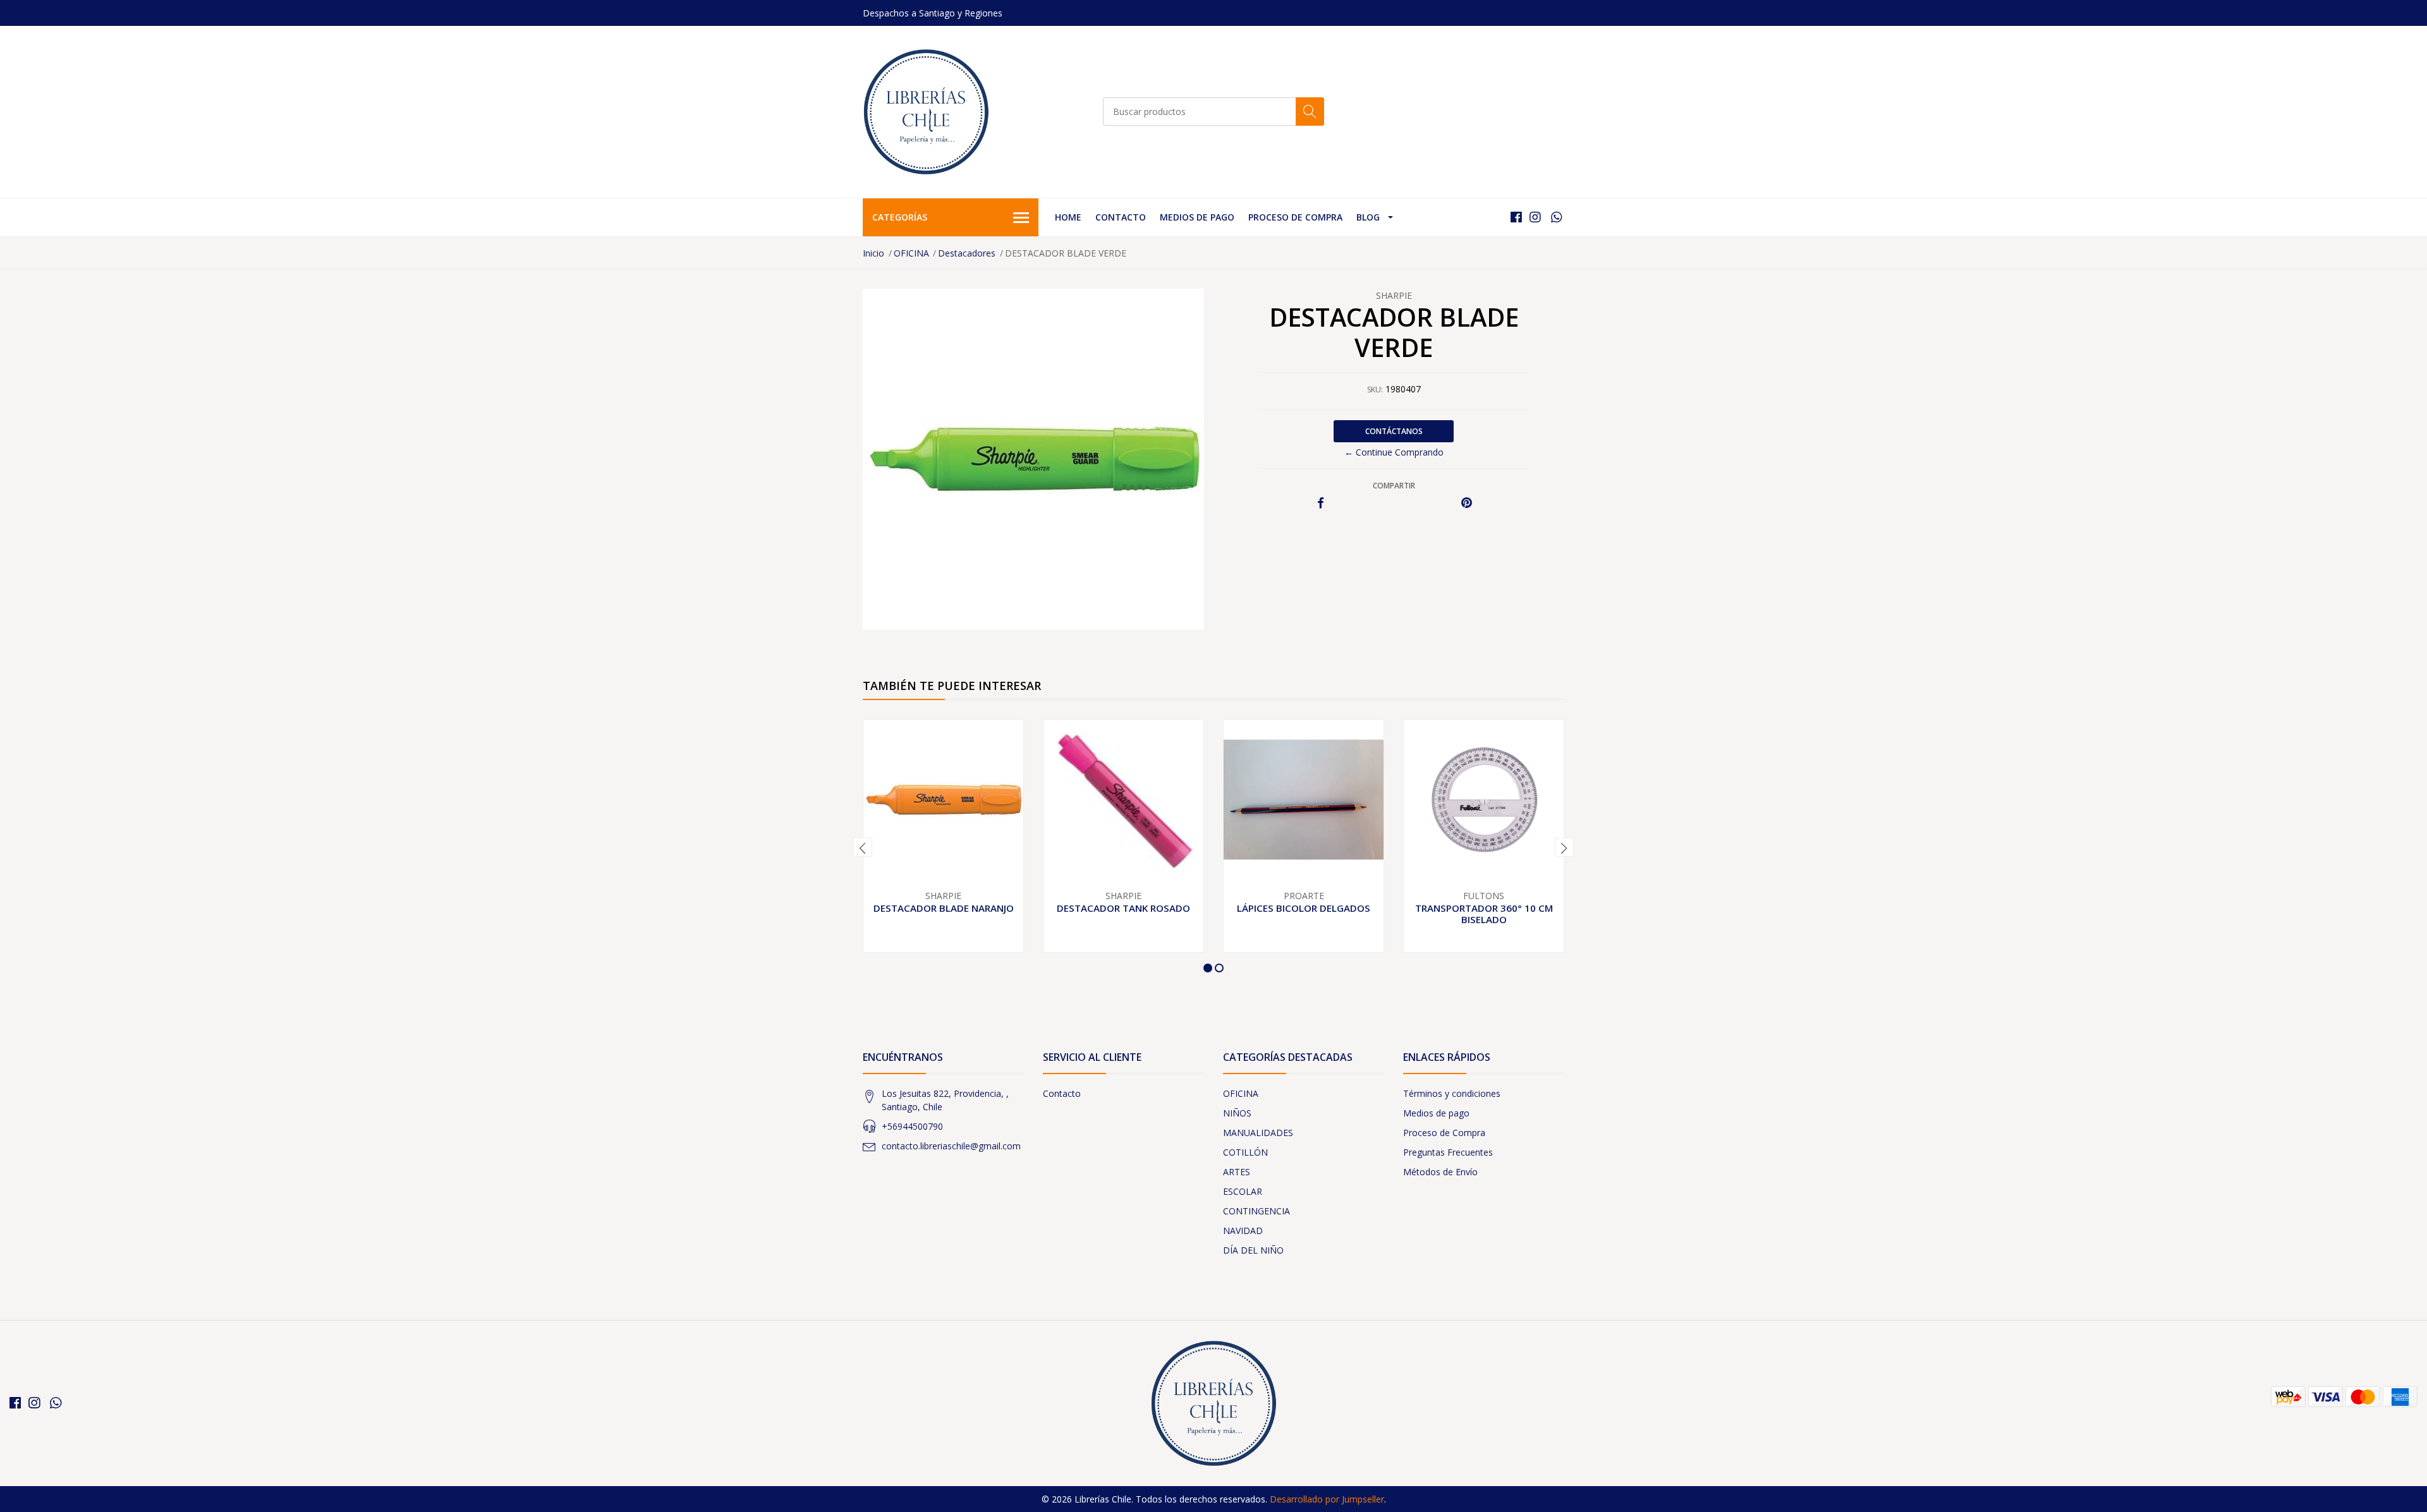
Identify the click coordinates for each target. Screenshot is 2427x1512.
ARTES (1237, 1172)
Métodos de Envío (1440, 1172)
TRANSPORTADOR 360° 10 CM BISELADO (1484, 914)
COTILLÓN (1245, 1152)
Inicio (873, 253)
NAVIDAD (1243, 1231)
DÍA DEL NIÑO (1253, 1250)
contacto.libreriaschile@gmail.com (951, 1146)
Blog (1368, 217)
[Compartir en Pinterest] (1467, 503)
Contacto (1121, 217)
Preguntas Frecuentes (1448, 1152)
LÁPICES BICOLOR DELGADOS (1304, 908)
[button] (1208, 968)
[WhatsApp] (1556, 217)
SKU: (1375, 390)
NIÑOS (1237, 1113)
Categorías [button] (900, 217)
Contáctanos (1394, 431)
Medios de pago (1197, 217)
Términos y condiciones (1452, 1093)
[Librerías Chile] (926, 112)
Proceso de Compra (1295, 217)
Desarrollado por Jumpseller (1327, 1499)
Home (1068, 217)
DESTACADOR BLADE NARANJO (944, 908)
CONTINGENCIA (1256, 1211)
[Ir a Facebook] (1516, 217)
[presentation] (863, 847)
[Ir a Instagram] (1535, 217)
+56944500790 (912, 1126)
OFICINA (911, 253)
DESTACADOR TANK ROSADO (1123, 908)
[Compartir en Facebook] (1321, 503)
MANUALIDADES (1258, 1133)
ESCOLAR (1243, 1191)
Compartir (1394, 486)
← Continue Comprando (1394, 452)
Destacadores (967, 253)
